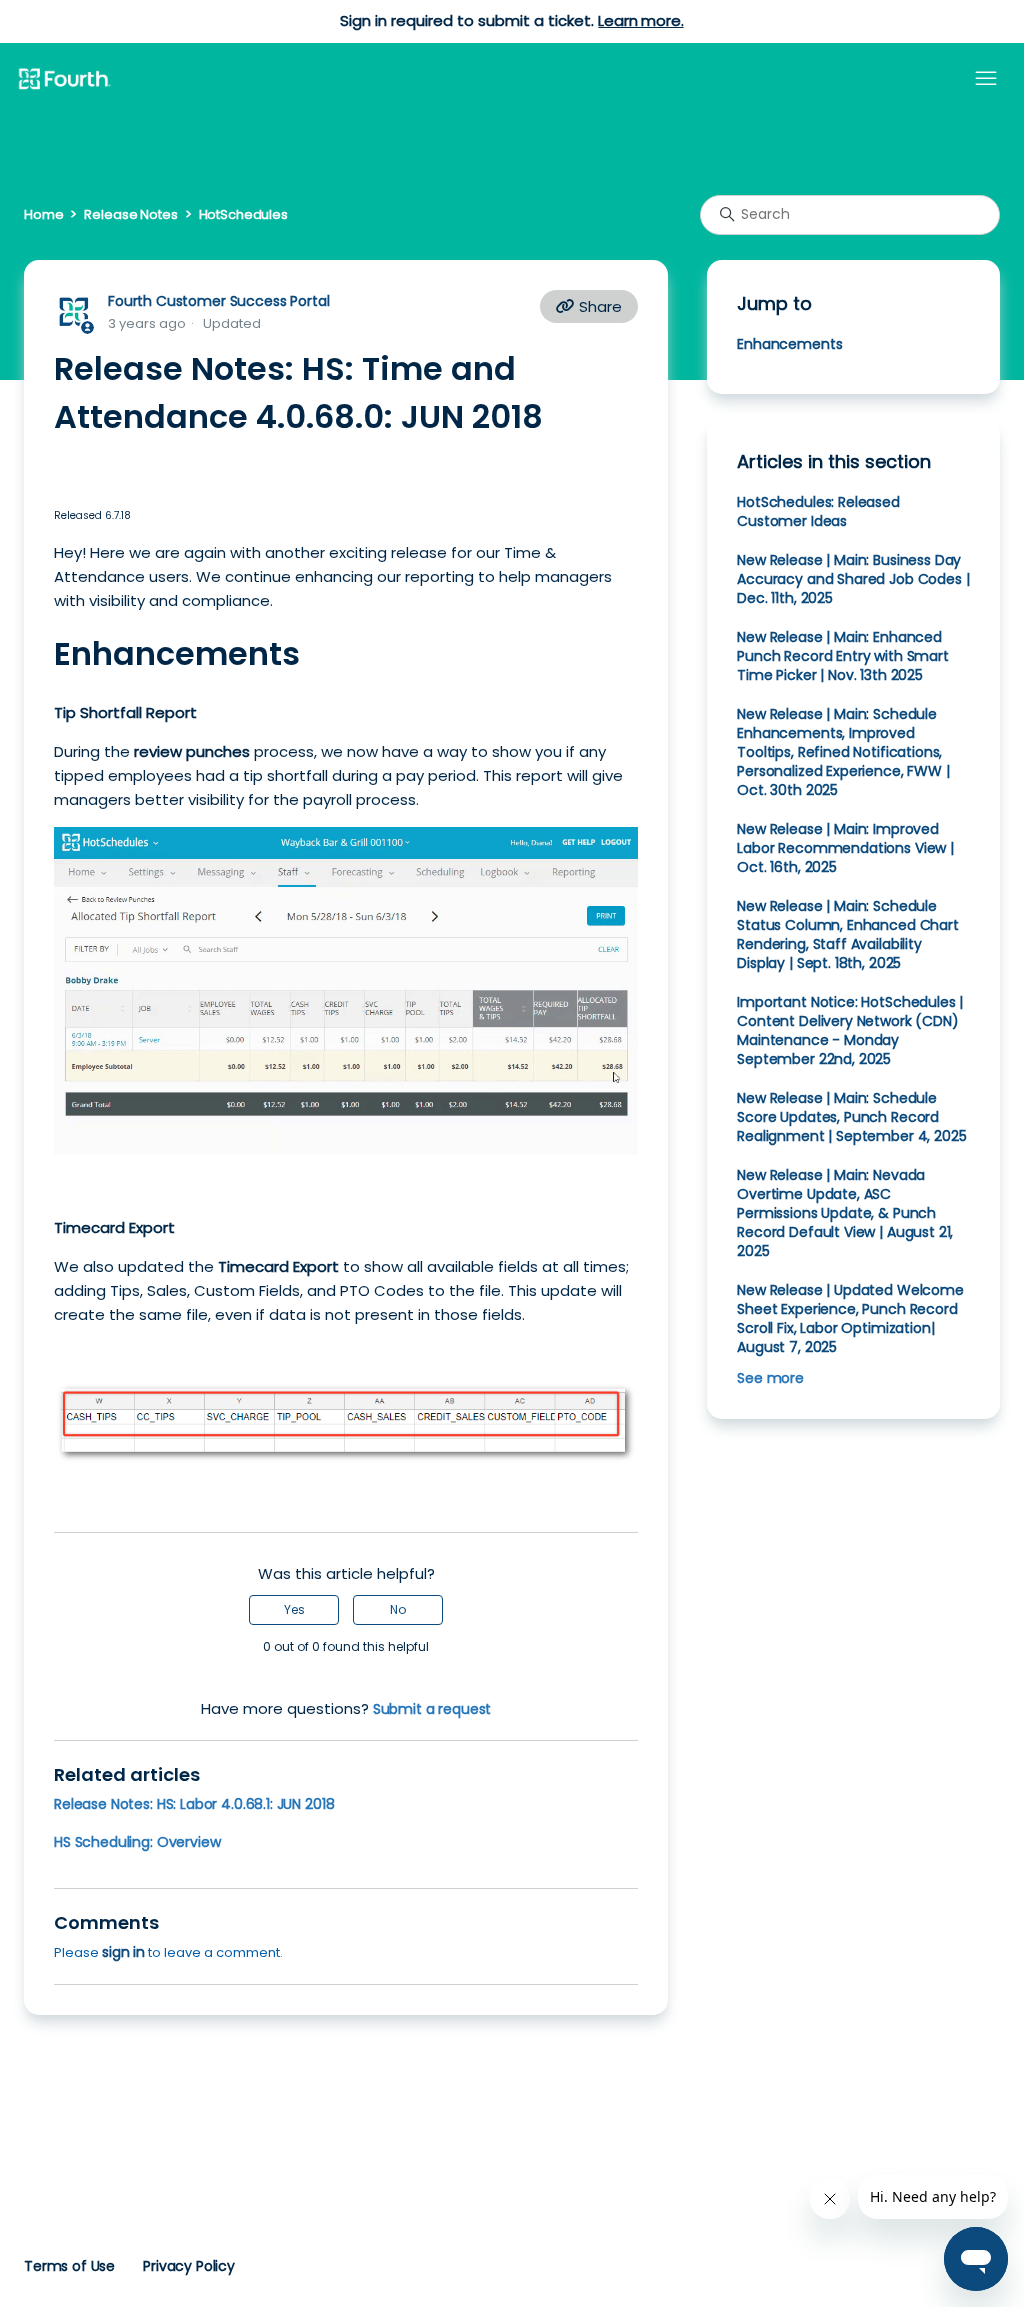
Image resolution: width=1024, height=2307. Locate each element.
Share (598, 306)
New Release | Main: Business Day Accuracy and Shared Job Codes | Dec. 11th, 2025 (853, 579)
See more (770, 1378)
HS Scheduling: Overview (137, 1842)
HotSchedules (243, 214)
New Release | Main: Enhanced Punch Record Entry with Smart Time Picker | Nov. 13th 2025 (843, 656)
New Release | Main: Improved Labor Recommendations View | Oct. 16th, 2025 (845, 848)
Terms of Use (69, 2266)
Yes (294, 1609)
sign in (123, 1952)
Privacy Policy (189, 2266)
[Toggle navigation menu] (986, 79)
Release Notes (130, 214)
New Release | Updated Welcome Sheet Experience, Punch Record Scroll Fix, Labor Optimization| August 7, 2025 (850, 1318)
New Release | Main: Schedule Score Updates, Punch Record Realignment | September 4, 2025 (851, 1117)
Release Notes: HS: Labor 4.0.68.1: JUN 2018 (194, 1804)
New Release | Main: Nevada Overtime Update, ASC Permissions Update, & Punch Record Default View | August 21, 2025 (845, 1213)
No (398, 1609)
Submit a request (432, 1709)
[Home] (64, 80)
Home (43, 214)
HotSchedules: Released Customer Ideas (818, 511)
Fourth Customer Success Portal (218, 301)
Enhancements (789, 344)
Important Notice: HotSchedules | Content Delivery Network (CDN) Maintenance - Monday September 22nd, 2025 (850, 1030)
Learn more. (640, 20)
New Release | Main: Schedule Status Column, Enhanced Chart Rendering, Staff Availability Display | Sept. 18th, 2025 (848, 934)
